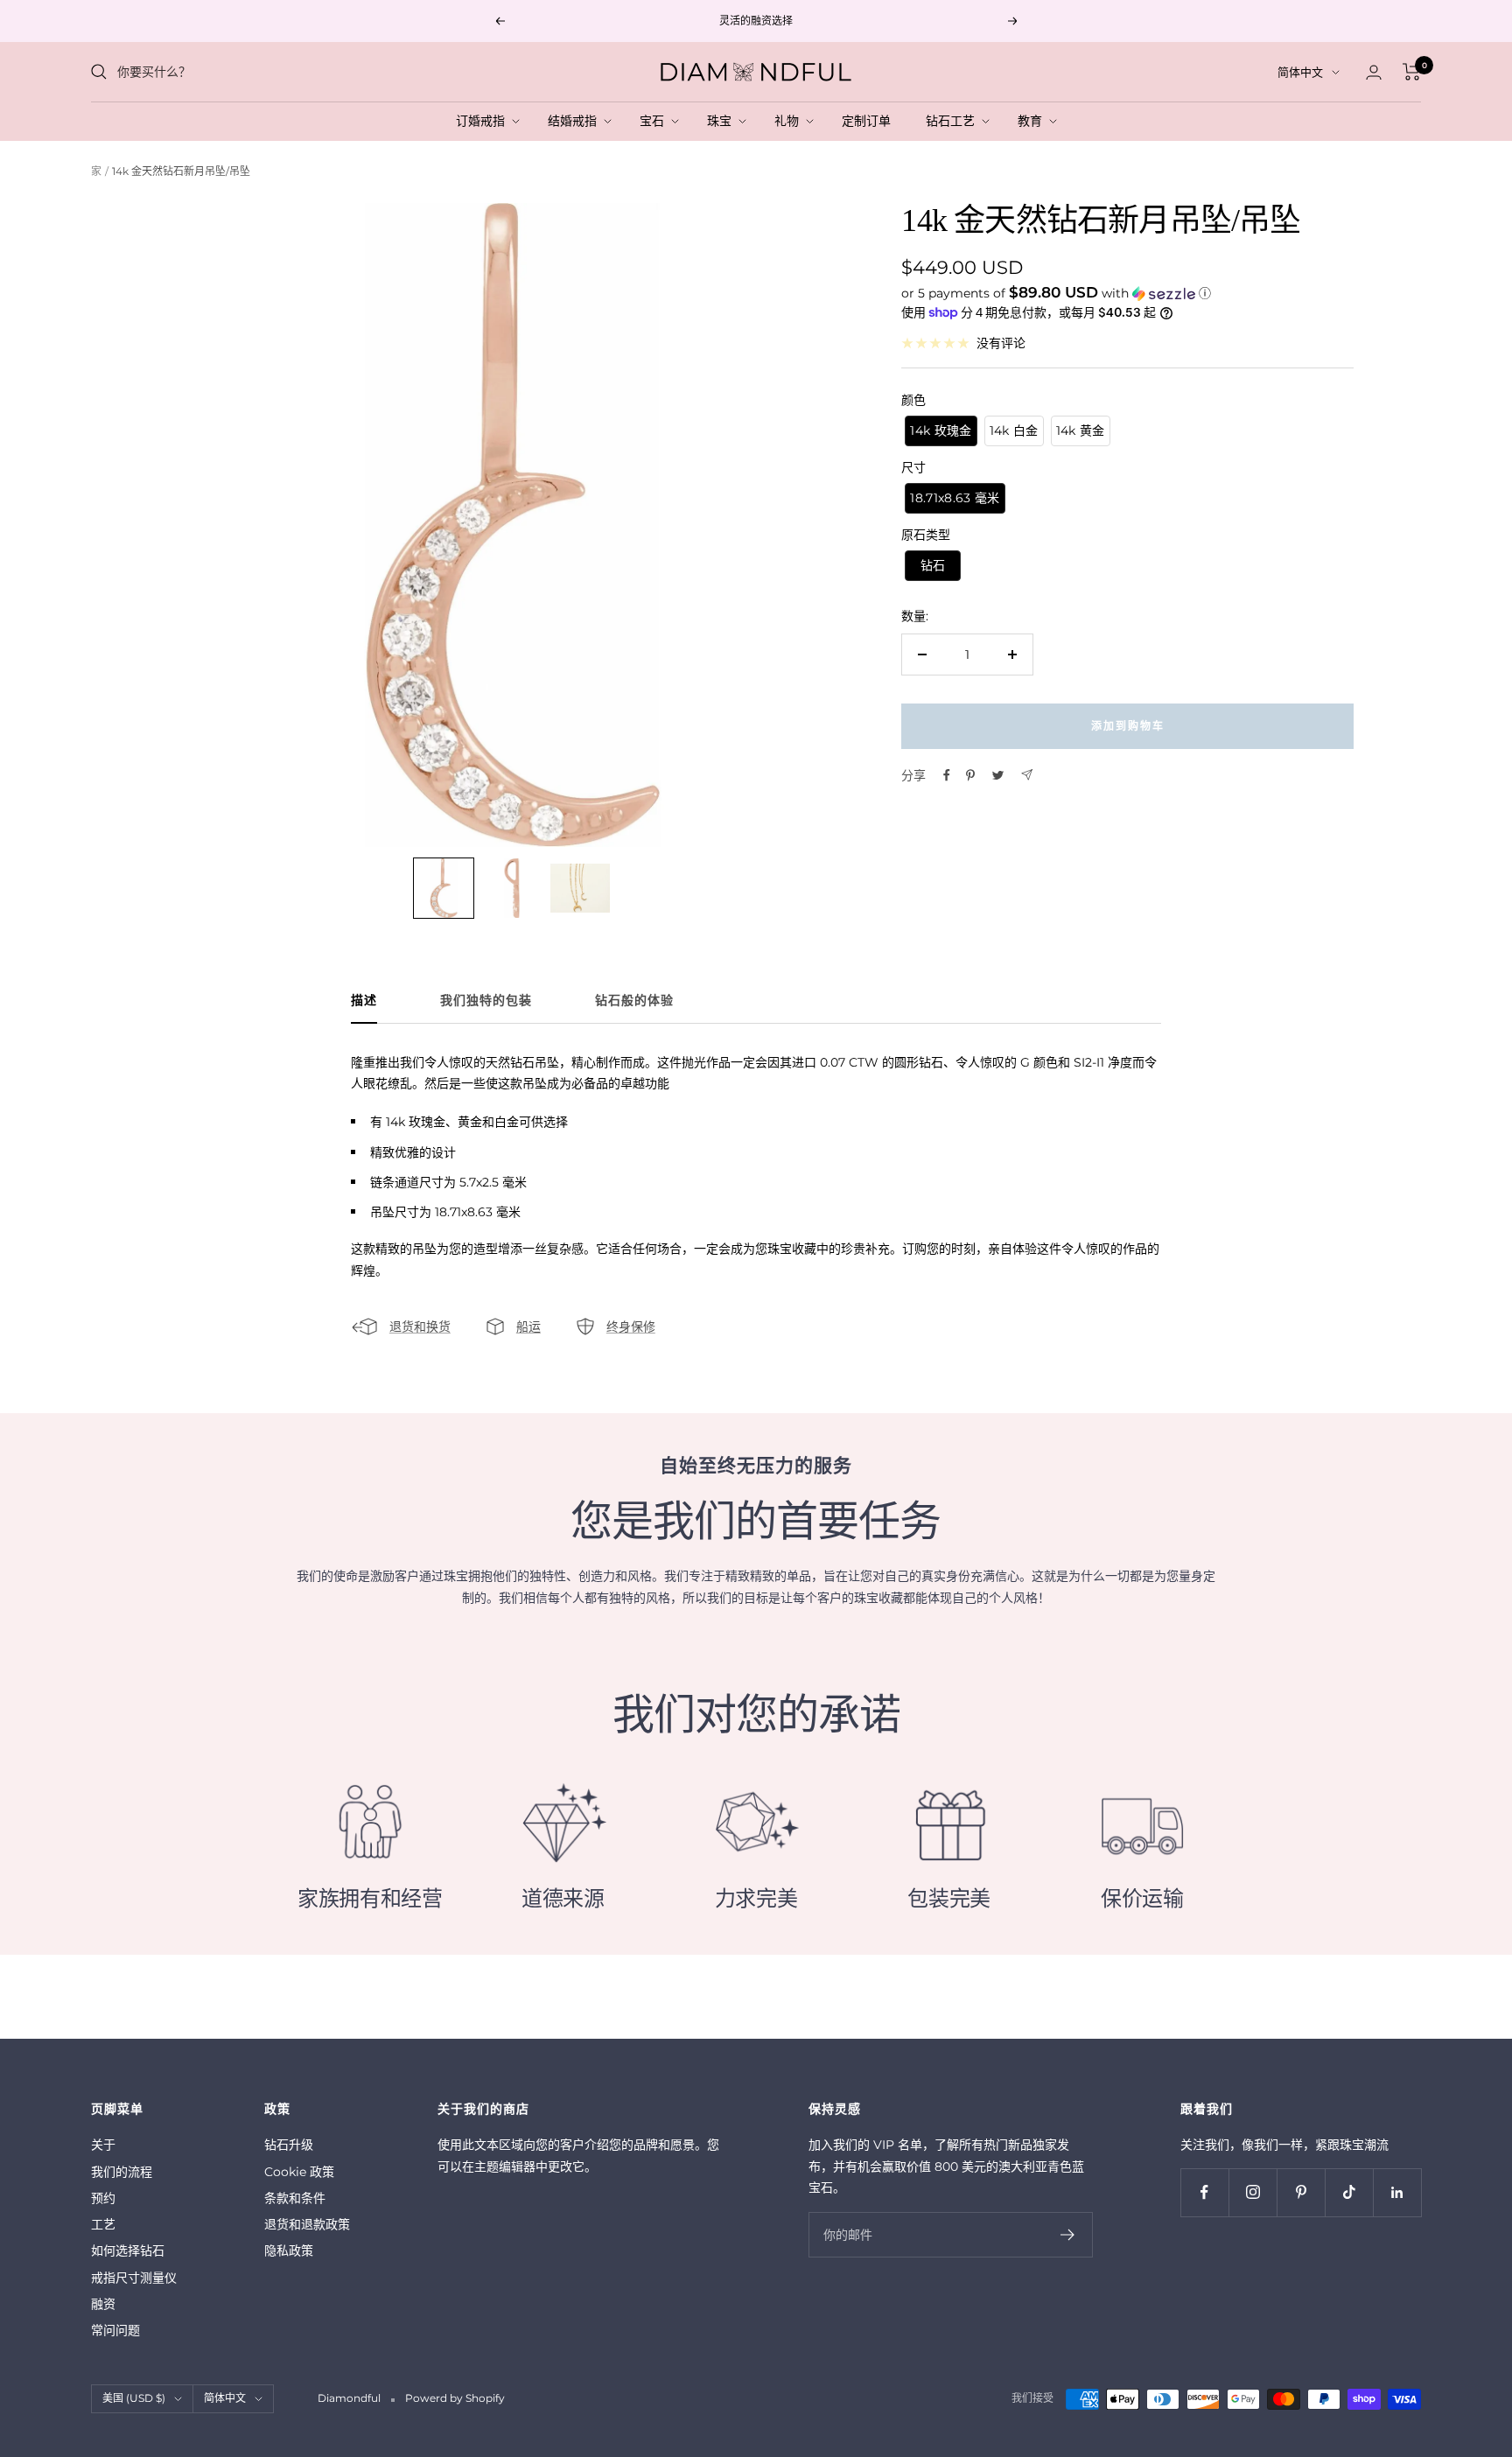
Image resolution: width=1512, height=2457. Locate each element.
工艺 (103, 2224)
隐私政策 (289, 2250)
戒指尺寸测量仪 (134, 2278)
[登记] (1068, 2235)
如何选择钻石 (128, 2250)
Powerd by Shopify (455, 2398)
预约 (103, 2198)
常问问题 (115, 2330)
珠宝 (723, 121)
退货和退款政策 (307, 2224)
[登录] (1374, 72)
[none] (444, 888)
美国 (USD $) (134, 2398)
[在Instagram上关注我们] (1253, 2192)
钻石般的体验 (634, 1001)
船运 (528, 1326)
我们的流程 (122, 2172)
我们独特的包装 (486, 1001)
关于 (103, 2145)
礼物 (790, 121)
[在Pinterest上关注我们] (1301, 2192)
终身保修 (631, 1326)
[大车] (1412, 72)
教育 (1033, 121)
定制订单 (870, 121)
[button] (1127, 292)
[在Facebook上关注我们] (1204, 2192)
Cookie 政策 (299, 2172)
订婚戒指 (484, 121)
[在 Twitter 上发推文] (998, 775)
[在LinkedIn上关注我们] (1397, 2192)
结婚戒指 (576, 121)
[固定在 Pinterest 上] (970, 775)
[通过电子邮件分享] (1027, 775)
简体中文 (1300, 72)
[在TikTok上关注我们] (1349, 2192)
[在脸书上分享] (947, 775)
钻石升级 (289, 2145)
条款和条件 (295, 2198)
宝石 (655, 121)
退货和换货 (420, 1326)
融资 (103, 2304)
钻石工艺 (954, 121)
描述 (364, 1001)
